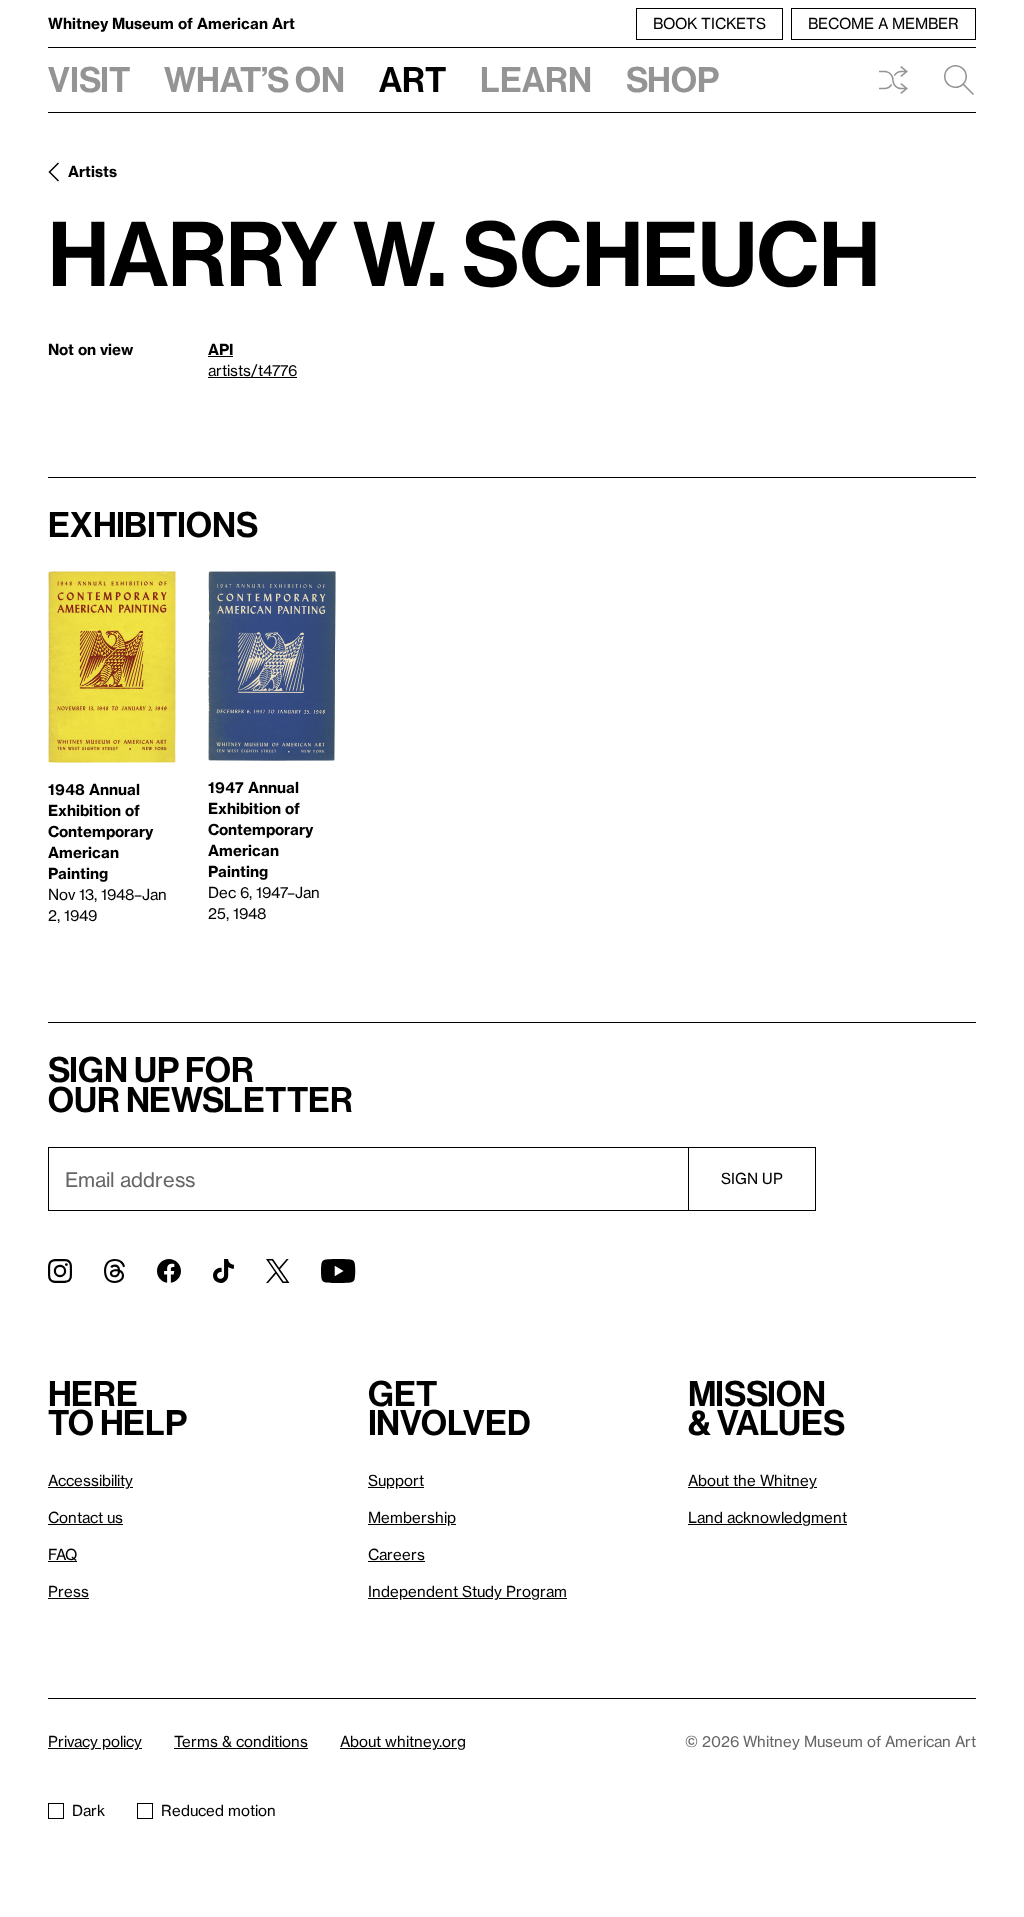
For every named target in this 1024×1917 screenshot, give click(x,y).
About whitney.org (403, 1741)
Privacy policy (95, 1741)
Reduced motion (218, 1810)
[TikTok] (223, 1271)
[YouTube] (338, 1271)
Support (396, 1480)
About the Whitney (752, 1480)
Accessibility (90, 1480)
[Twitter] (277, 1271)
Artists (92, 171)
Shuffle (893, 80)
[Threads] (114, 1271)
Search (951, 80)
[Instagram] (60, 1271)
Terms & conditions (241, 1741)
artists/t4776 (252, 370)
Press (68, 1591)
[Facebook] (169, 1271)
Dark (88, 1810)
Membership (412, 1517)
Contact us (85, 1517)
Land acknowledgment (767, 1517)
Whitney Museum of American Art (171, 23)
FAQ (62, 1554)
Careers (396, 1554)
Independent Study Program (467, 1591)
